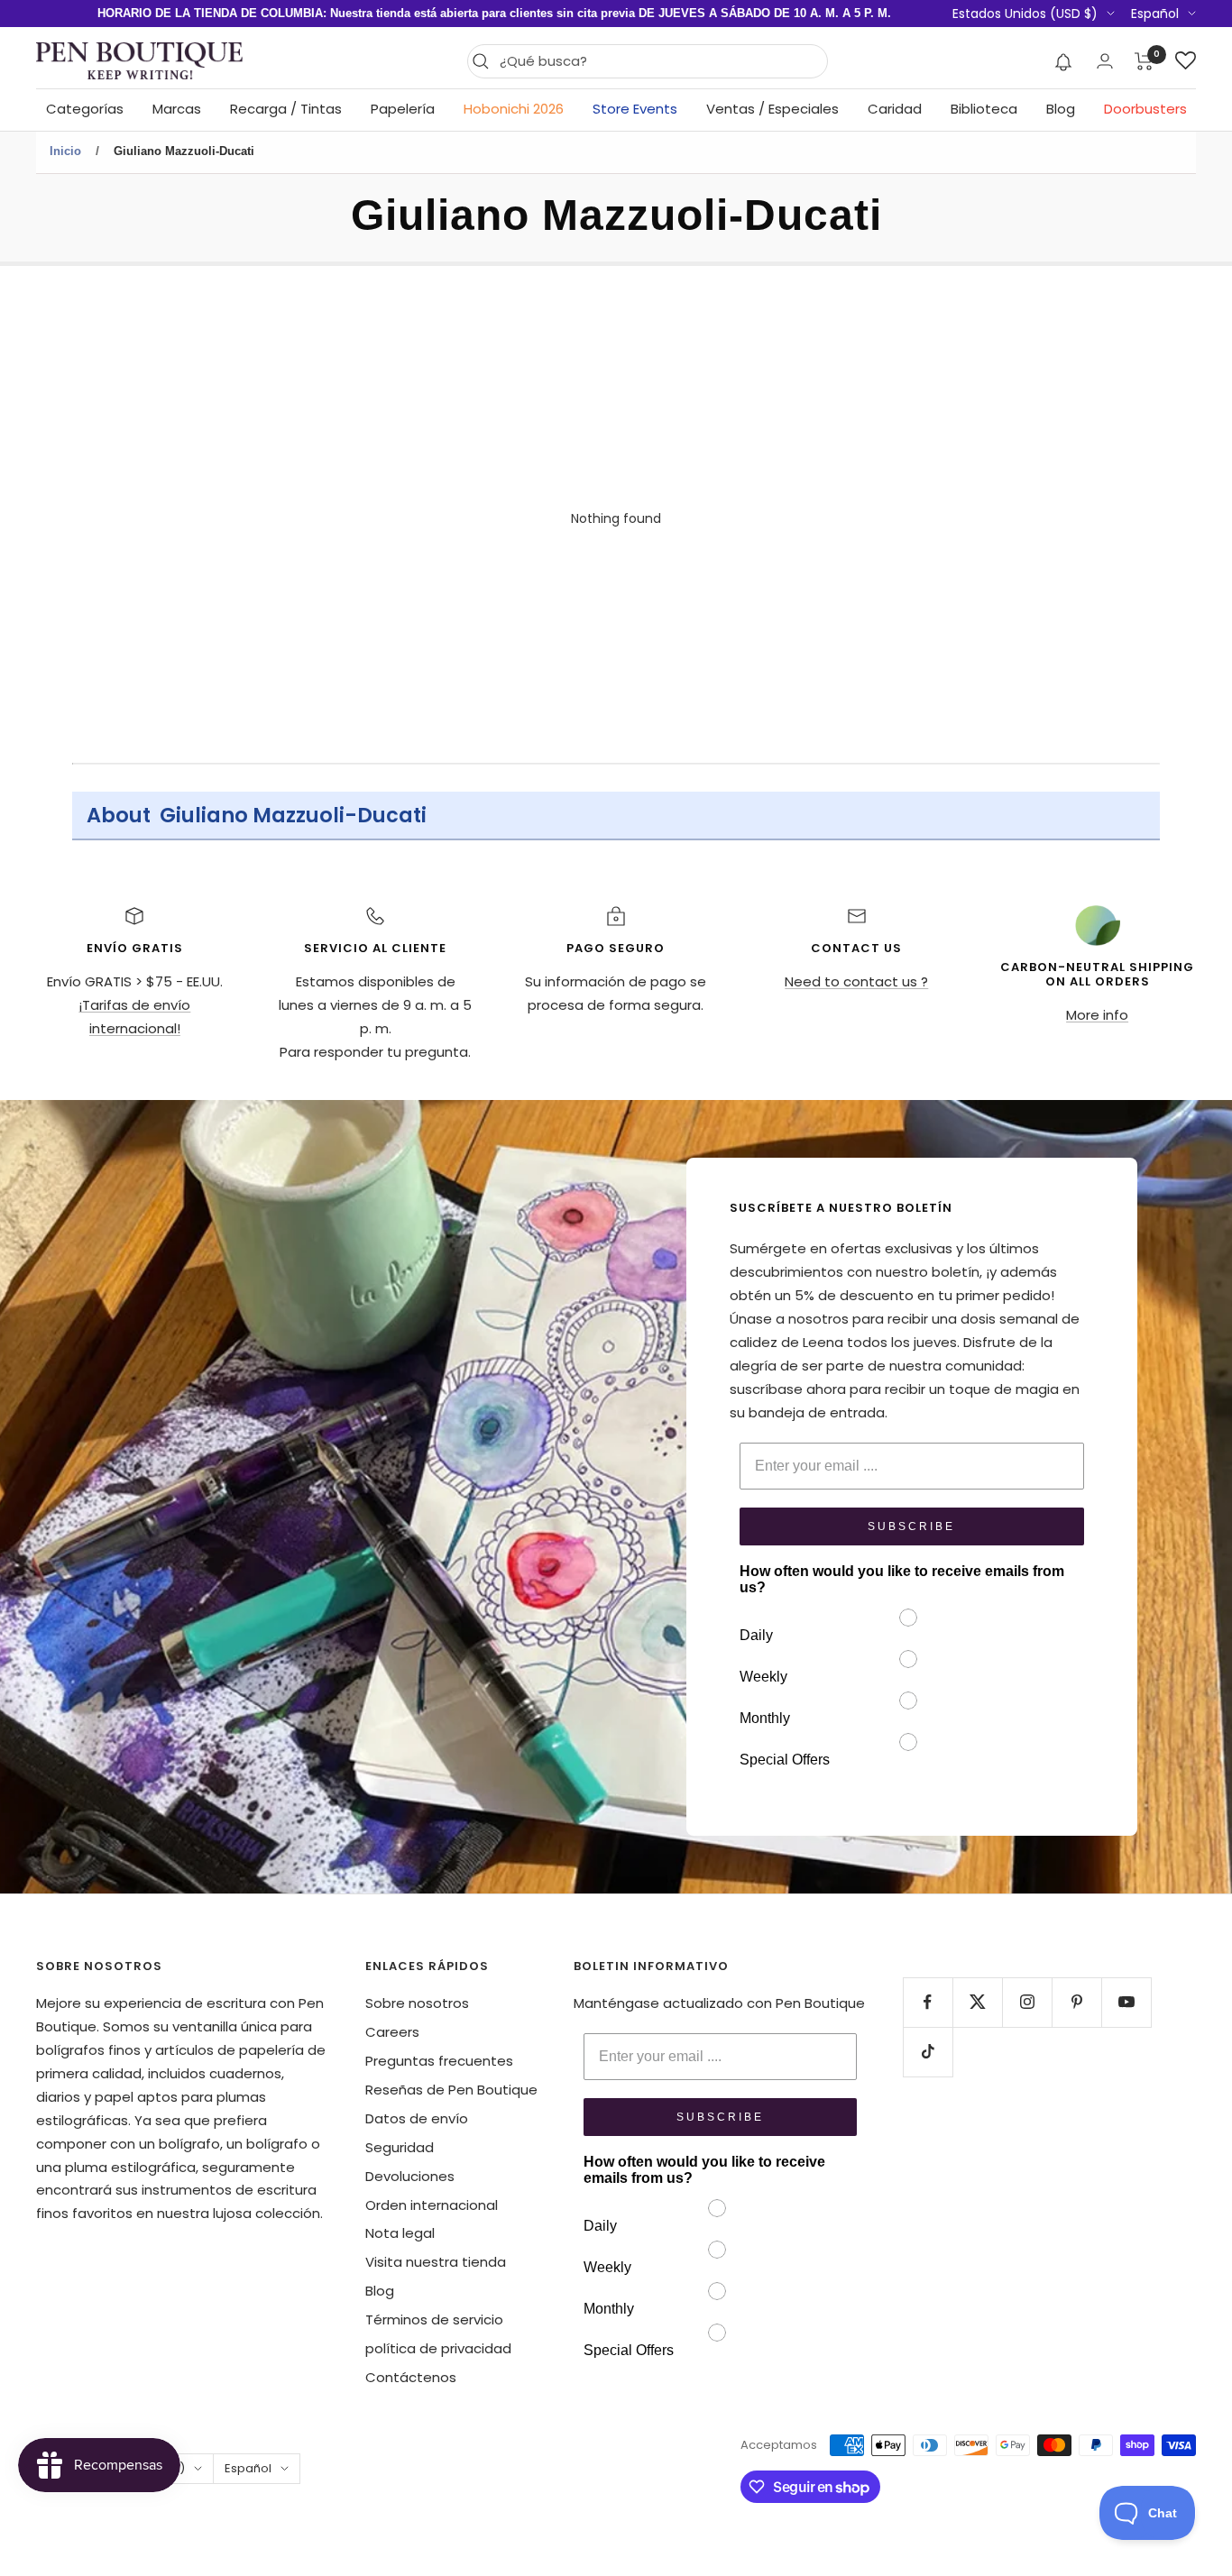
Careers (392, 2032)
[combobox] (659, 61)
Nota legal (400, 2233)
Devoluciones (410, 2176)
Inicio (65, 151)
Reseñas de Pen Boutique (451, 2090)
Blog (1061, 109)
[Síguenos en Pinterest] (1076, 2002)
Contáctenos (411, 2377)
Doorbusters (1145, 109)
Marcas (177, 109)
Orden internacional (432, 2205)
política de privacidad (438, 2348)
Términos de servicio (434, 2319)
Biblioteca (984, 109)
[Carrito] (1144, 61)
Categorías (85, 109)
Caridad (895, 109)
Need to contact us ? (856, 981)
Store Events (635, 109)
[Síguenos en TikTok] (928, 2052)
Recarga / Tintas (286, 109)
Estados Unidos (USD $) (1025, 14)
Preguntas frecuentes (439, 2061)
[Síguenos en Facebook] (928, 2002)
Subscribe (911, 1526)
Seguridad (400, 2147)
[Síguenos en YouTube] (1126, 2002)
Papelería (403, 109)
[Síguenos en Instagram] (1027, 2002)
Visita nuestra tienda (436, 2262)
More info (1097, 1015)
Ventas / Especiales (772, 109)
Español (1155, 14)
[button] (1064, 61)
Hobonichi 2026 (514, 109)
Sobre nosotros (417, 2003)
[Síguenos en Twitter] (977, 2002)
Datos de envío (417, 2118)
